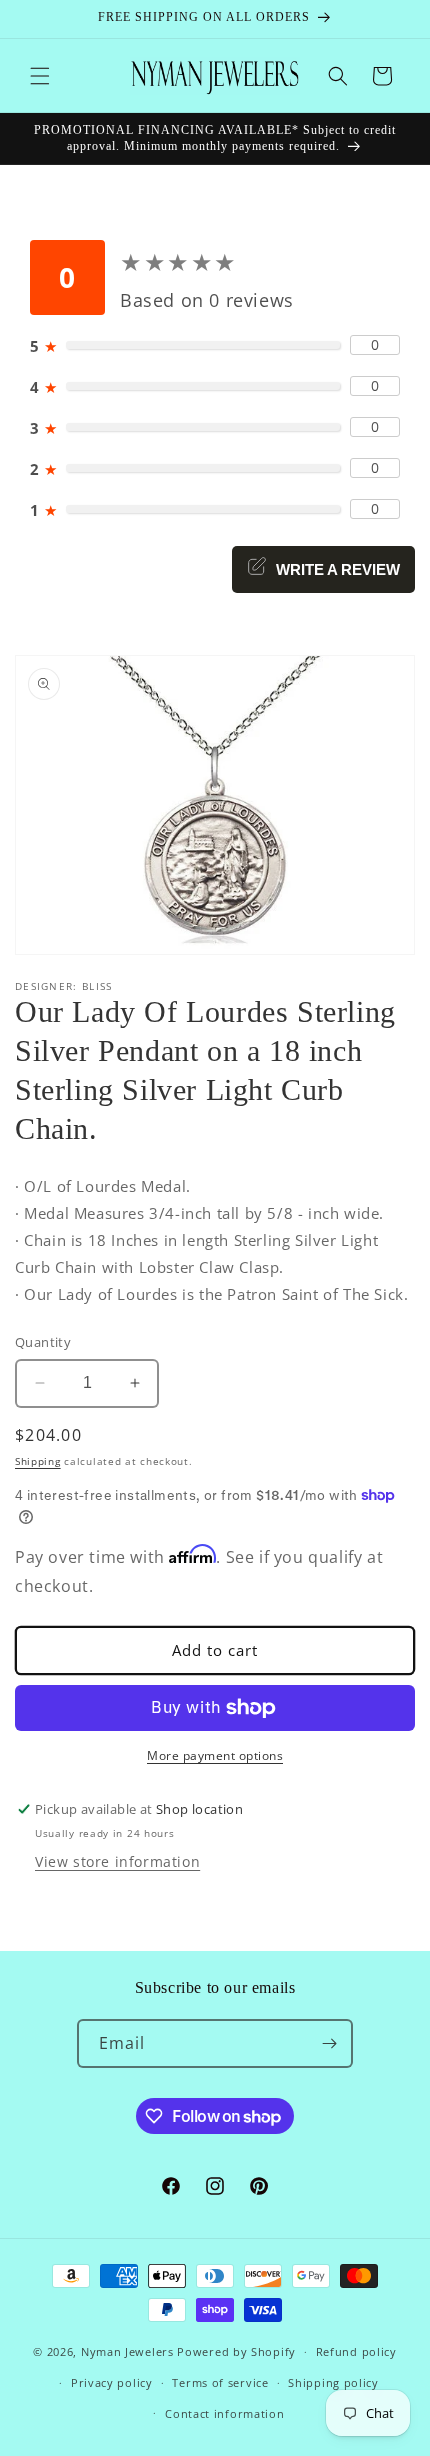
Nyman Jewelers (127, 2351)
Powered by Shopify (236, 2351)
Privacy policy (112, 2382)
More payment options (215, 1755)
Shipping (38, 1461)
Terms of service (220, 2382)
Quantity (43, 1342)
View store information (117, 1861)
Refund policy (356, 2351)
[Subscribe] (329, 2043)
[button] (40, 76)
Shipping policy (333, 2382)
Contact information (224, 2413)
